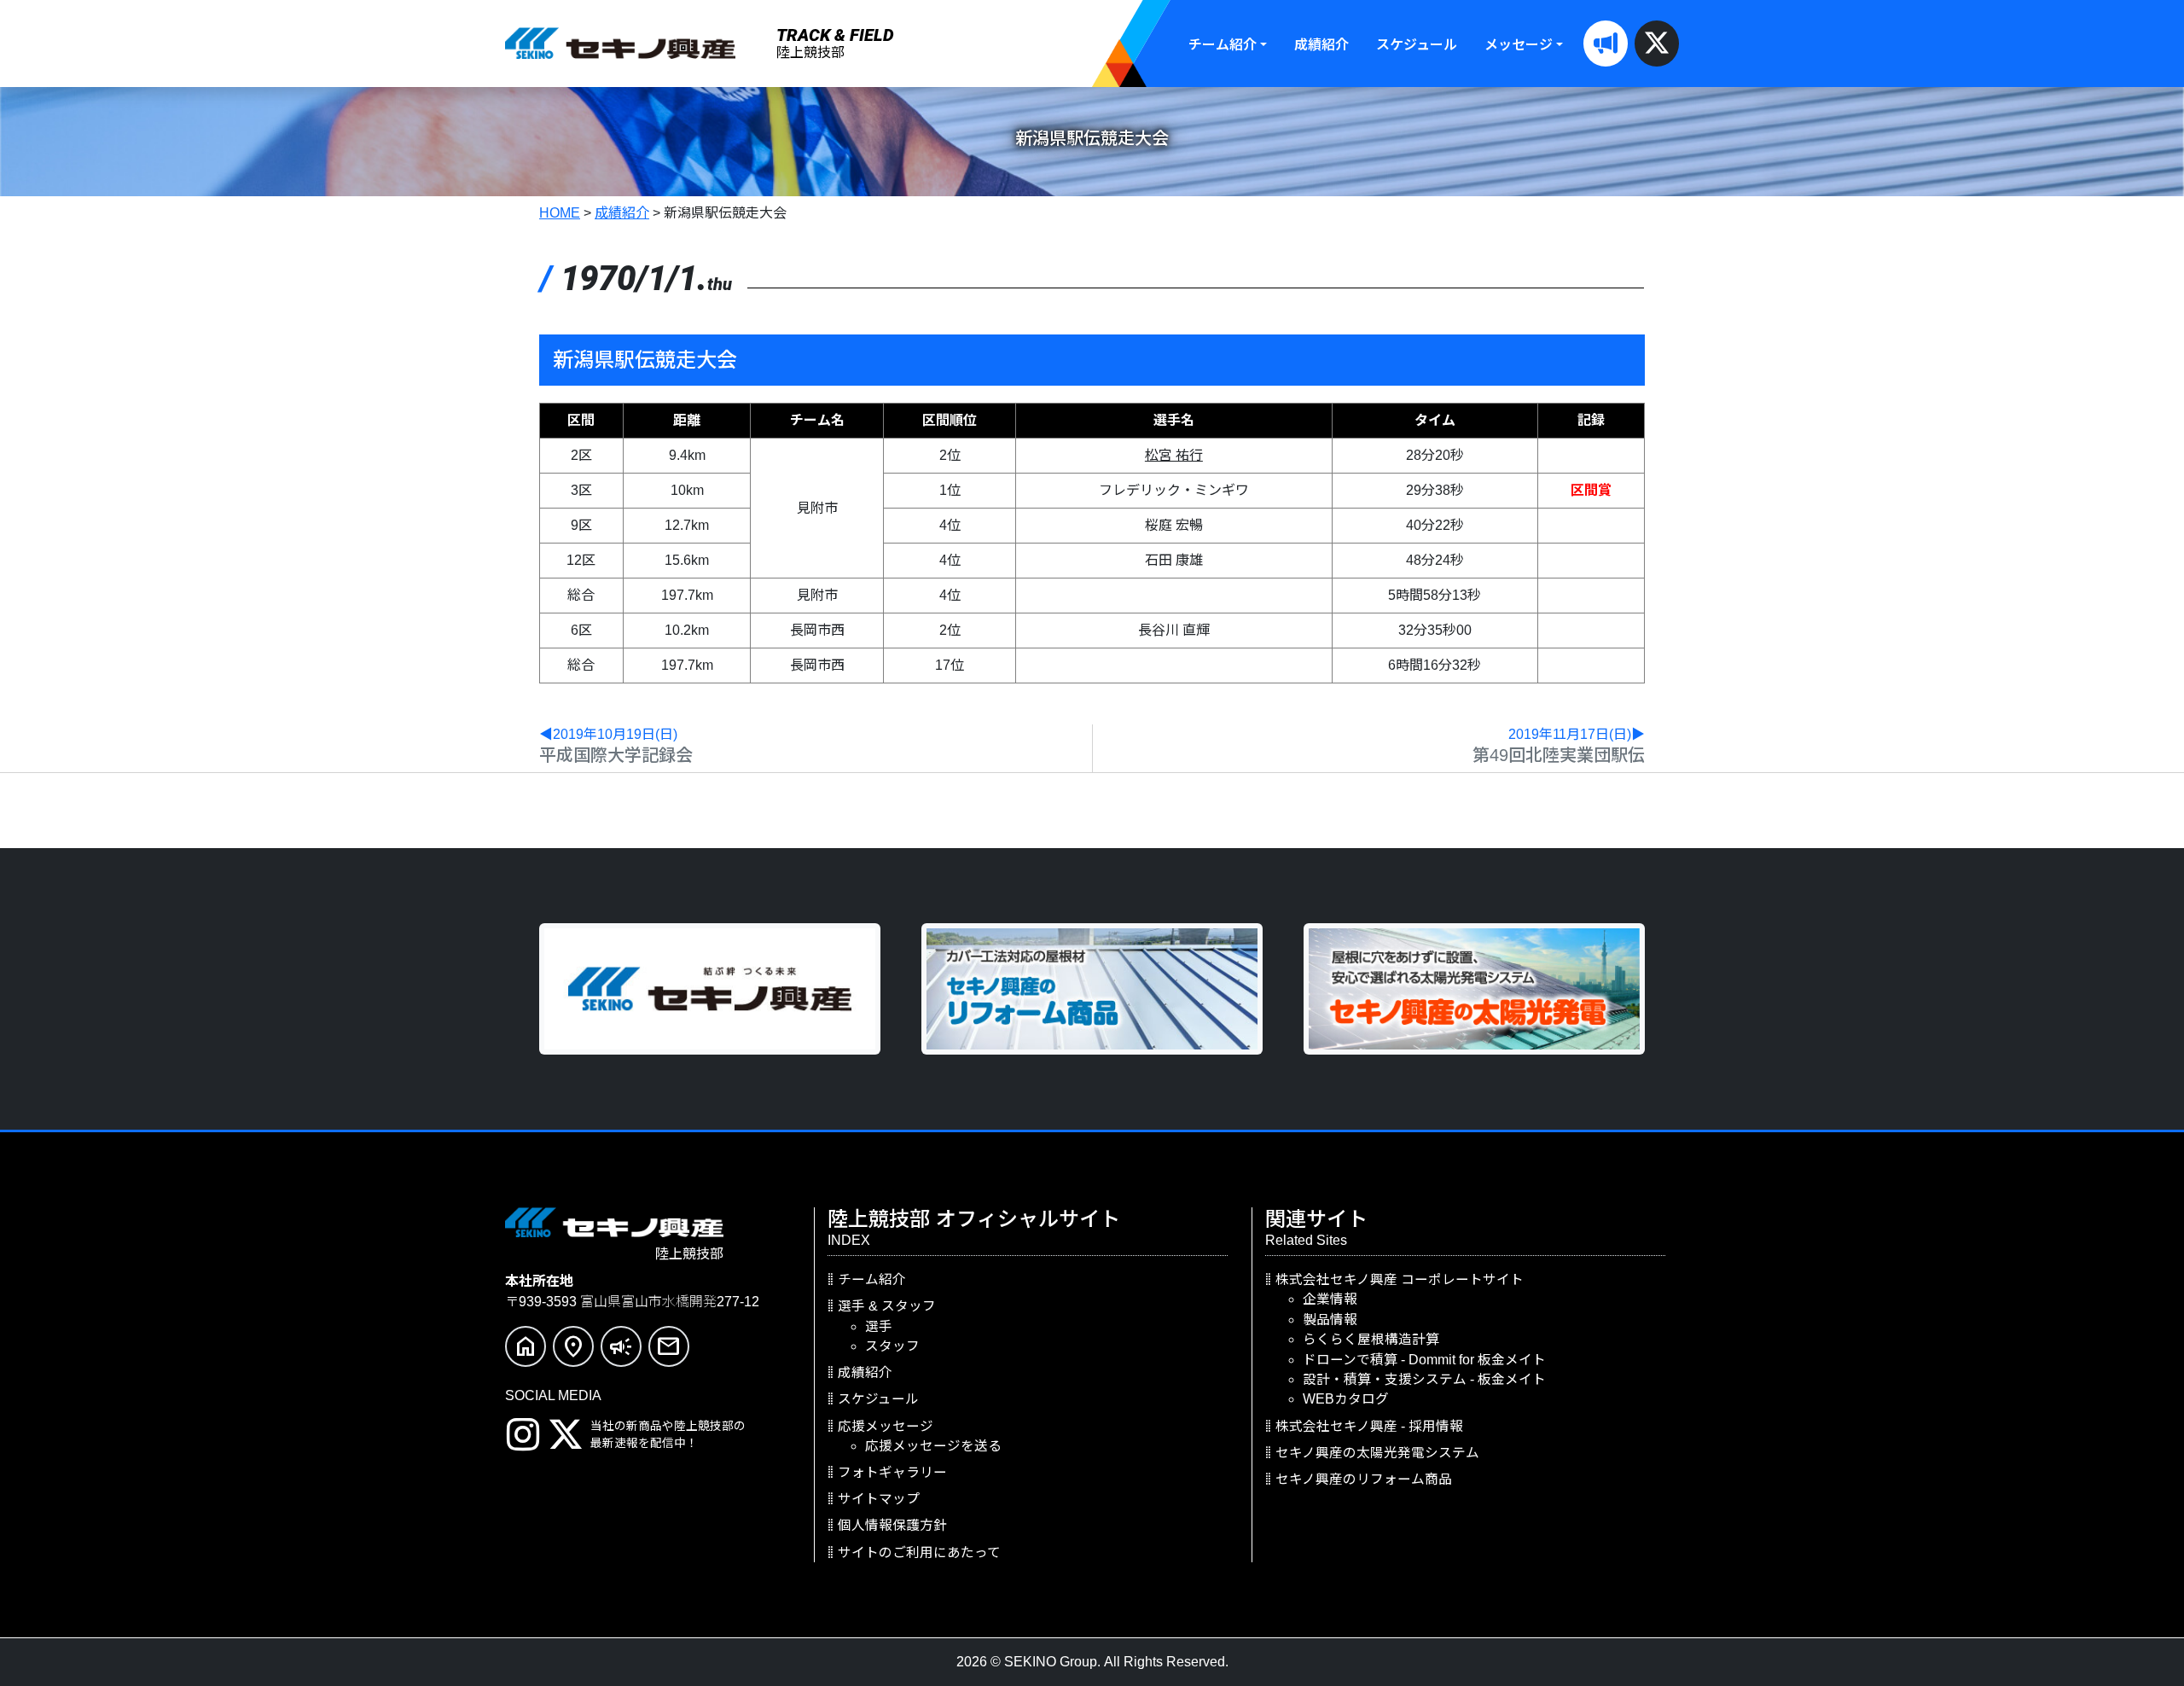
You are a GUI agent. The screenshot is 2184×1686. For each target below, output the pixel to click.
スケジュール (1417, 45)
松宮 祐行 (1174, 455)
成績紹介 (1321, 45)
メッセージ (1519, 45)
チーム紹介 (1223, 45)
